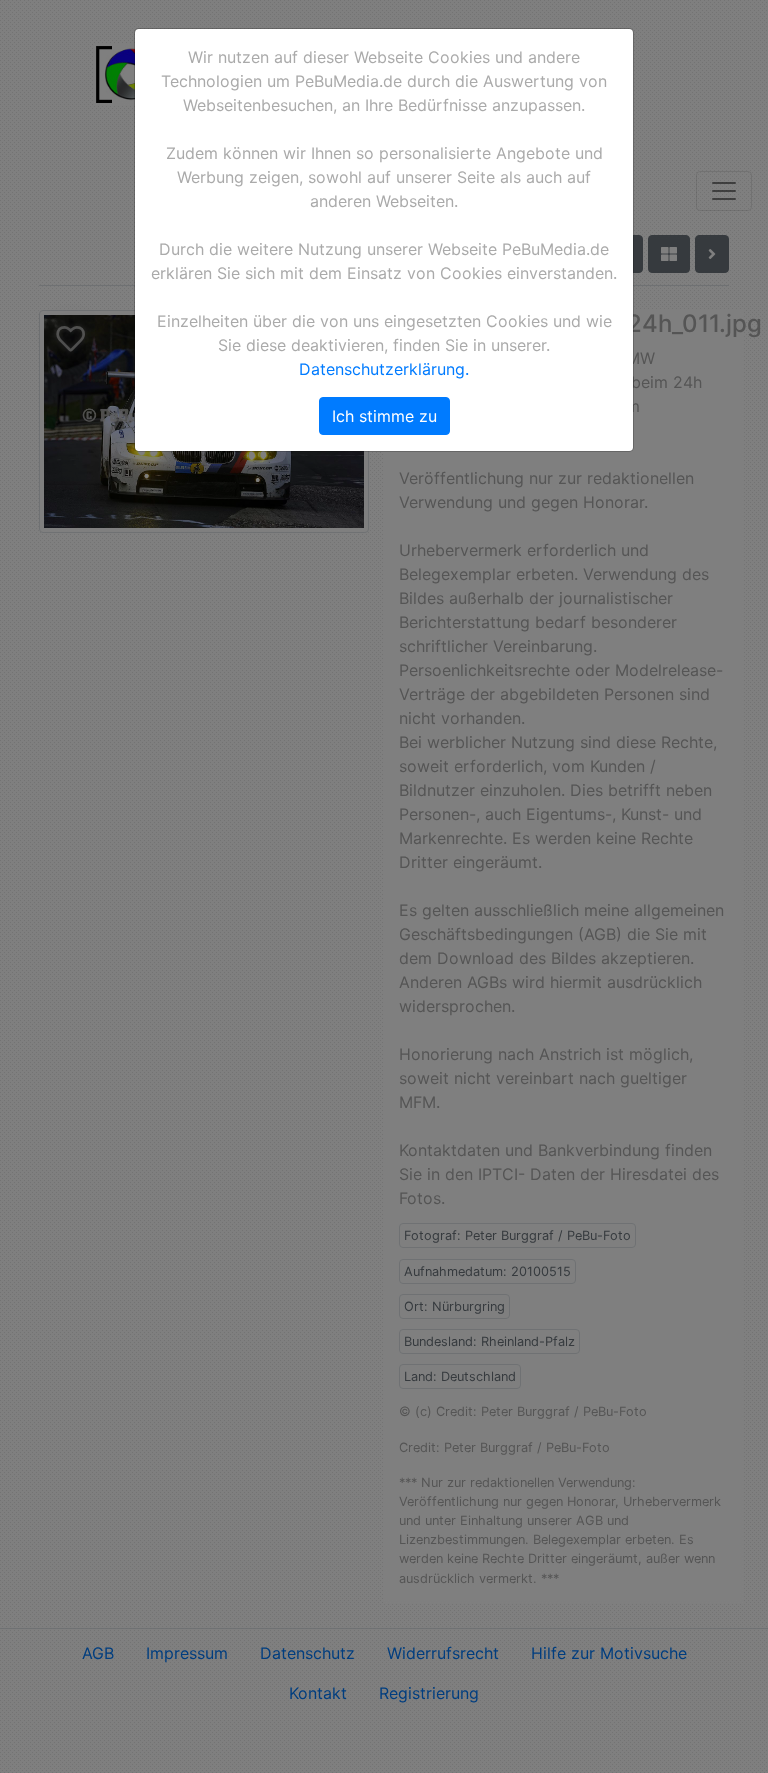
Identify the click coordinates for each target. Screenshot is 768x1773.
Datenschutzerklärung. (384, 369)
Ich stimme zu (384, 416)
